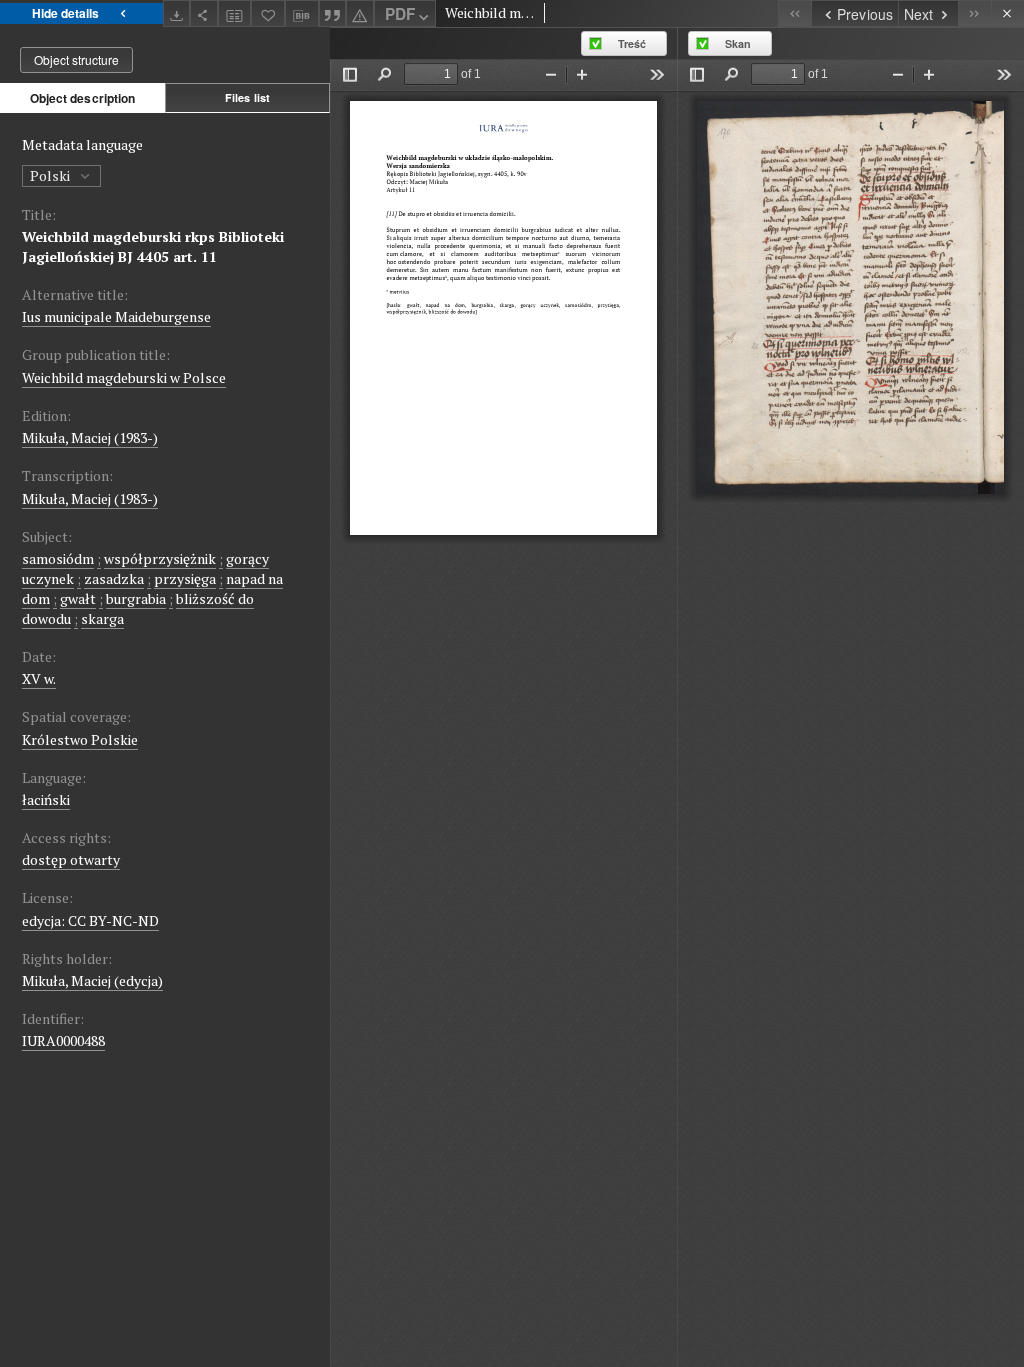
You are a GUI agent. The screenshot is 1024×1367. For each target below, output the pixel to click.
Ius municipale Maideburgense (116, 316)
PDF (400, 14)
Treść (632, 43)
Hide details (65, 13)
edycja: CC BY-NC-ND (90, 920)
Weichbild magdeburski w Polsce (124, 377)
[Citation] (333, 13)
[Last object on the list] (974, 13)
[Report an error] (360, 13)
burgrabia (136, 598)
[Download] (177, 13)
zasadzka (114, 578)
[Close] (1007, 13)
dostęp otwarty (71, 859)
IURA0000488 (63, 1040)
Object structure (76, 59)
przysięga (185, 578)
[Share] (204, 13)
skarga (102, 618)
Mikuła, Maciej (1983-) (90, 437)
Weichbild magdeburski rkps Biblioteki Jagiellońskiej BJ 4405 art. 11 (153, 246)
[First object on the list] (794, 13)
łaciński (46, 799)
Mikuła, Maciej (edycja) (92, 980)
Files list (247, 97)
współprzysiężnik (160, 558)
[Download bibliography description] (302, 14)
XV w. (39, 678)
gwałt (78, 598)
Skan (738, 43)
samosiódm (58, 558)
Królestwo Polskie (80, 739)
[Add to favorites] (268, 13)
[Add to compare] (235, 13)
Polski (51, 175)
